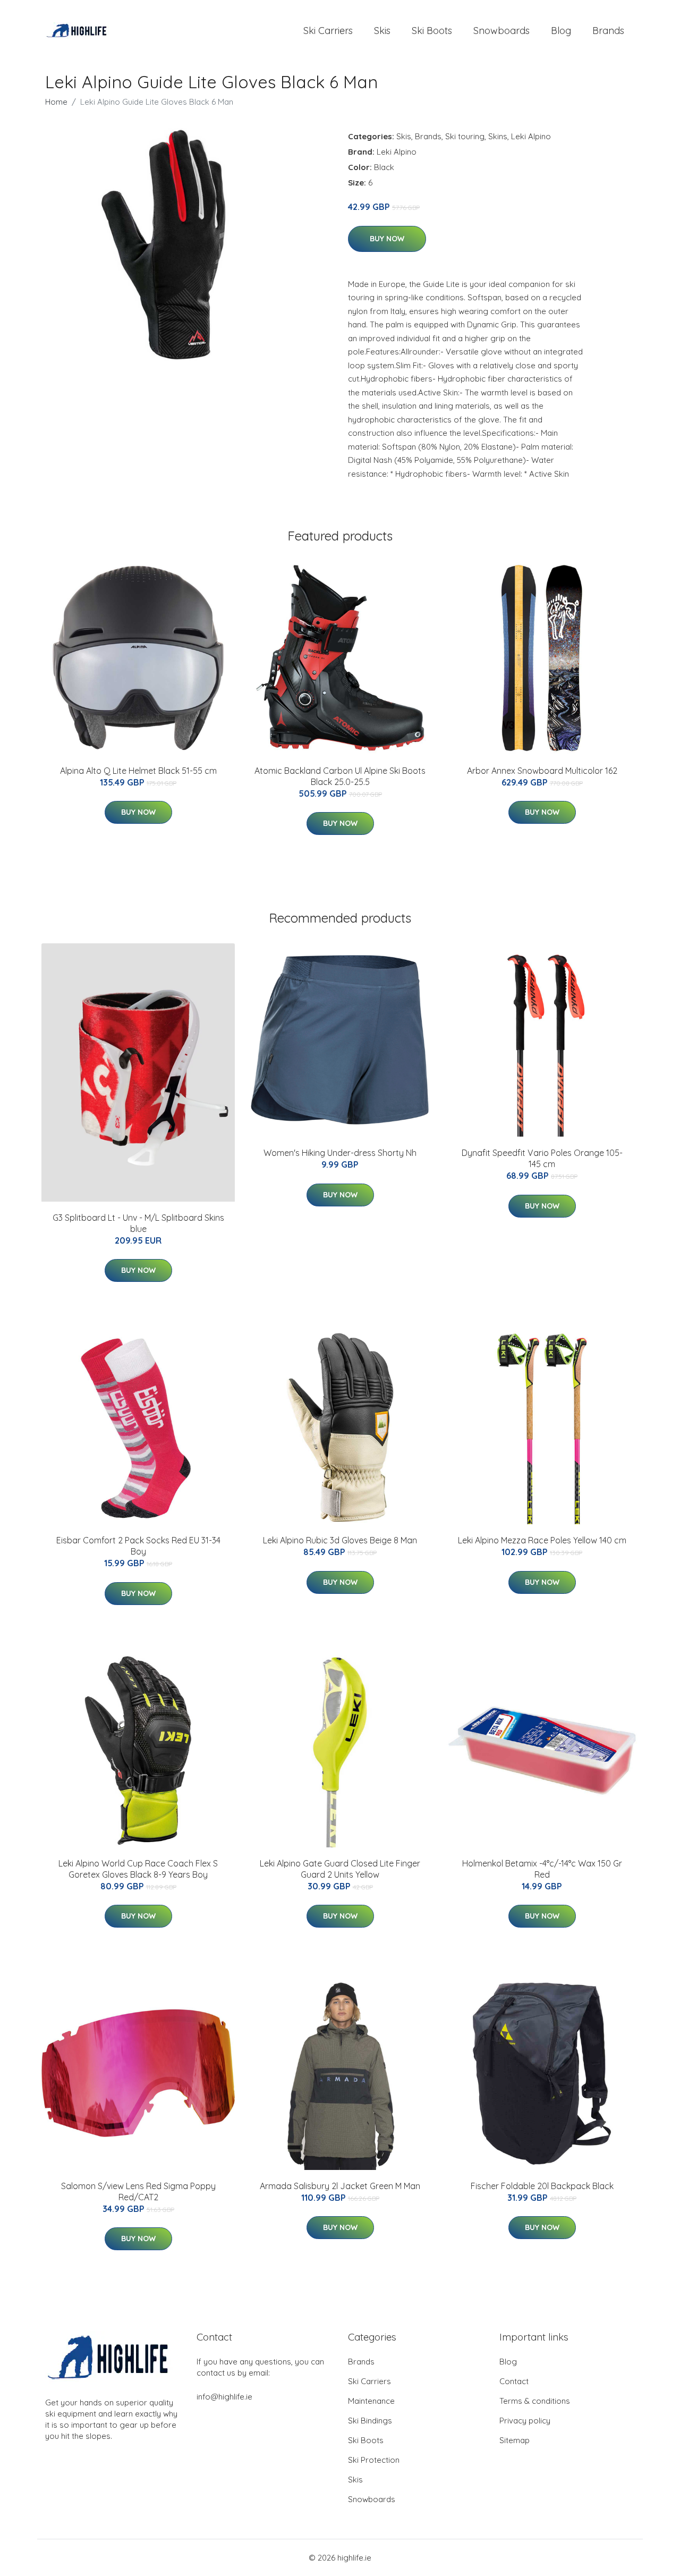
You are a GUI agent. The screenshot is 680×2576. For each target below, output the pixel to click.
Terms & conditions (535, 2401)
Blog (561, 31)
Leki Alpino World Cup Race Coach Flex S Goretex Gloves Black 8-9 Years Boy (138, 1869)
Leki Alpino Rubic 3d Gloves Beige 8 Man (340, 1540)
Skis (382, 31)
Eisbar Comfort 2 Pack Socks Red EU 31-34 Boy (138, 1546)
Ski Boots (432, 31)
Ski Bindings (370, 2421)
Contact (514, 2381)
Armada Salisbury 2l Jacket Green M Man (340, 2186)
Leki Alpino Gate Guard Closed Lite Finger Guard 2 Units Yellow (340, 1869)
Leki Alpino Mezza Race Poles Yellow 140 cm (542, 1540)
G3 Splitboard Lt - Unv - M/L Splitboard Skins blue (138, 1223)
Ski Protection (374, 2460)
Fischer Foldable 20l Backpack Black (542, 2186)
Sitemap (515, 2440)
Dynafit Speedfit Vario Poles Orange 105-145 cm (542, 1158)
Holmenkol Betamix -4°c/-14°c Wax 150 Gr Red (542, 1869)
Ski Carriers (328, 31)
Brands (608, 31)
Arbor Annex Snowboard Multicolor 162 (542, 771)
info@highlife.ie (224, 2397)
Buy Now (387, 239)
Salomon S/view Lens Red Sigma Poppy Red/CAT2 (138, 2191)
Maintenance (371, 2401)
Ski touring (465, 136)
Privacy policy (525, 2421)
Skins (498, 136)
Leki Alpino (531, 136)
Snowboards (501, 31)
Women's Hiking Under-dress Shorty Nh (340, 1153)
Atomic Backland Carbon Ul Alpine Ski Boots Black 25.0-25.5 (340, 776)
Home (56, 102)
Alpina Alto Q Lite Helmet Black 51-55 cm (138, 771)
